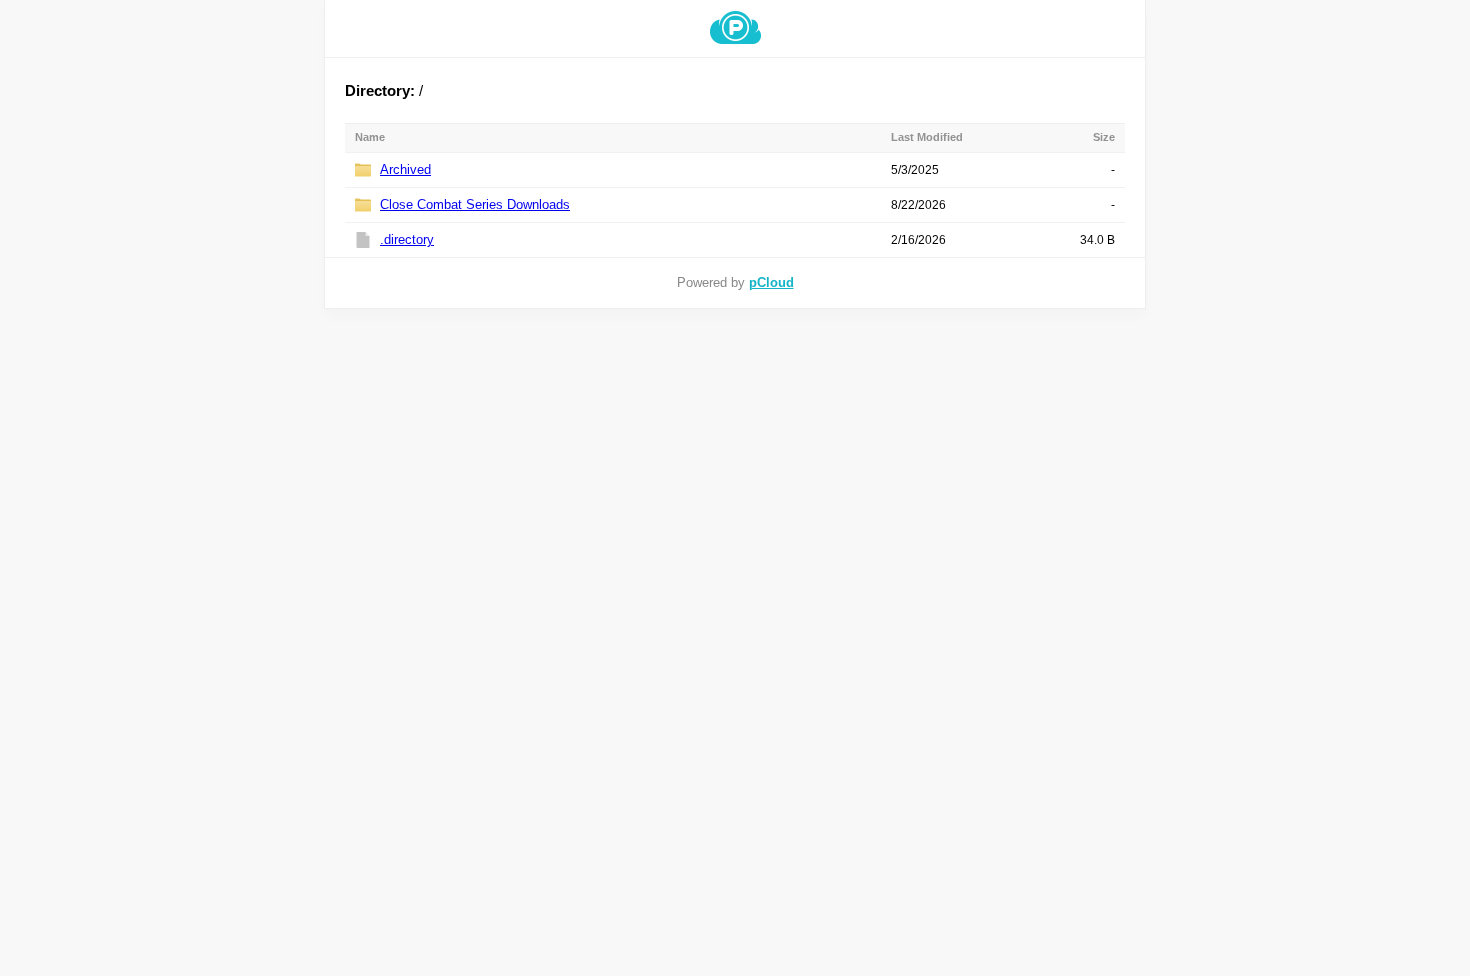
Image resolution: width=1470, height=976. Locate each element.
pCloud (771, 282)
